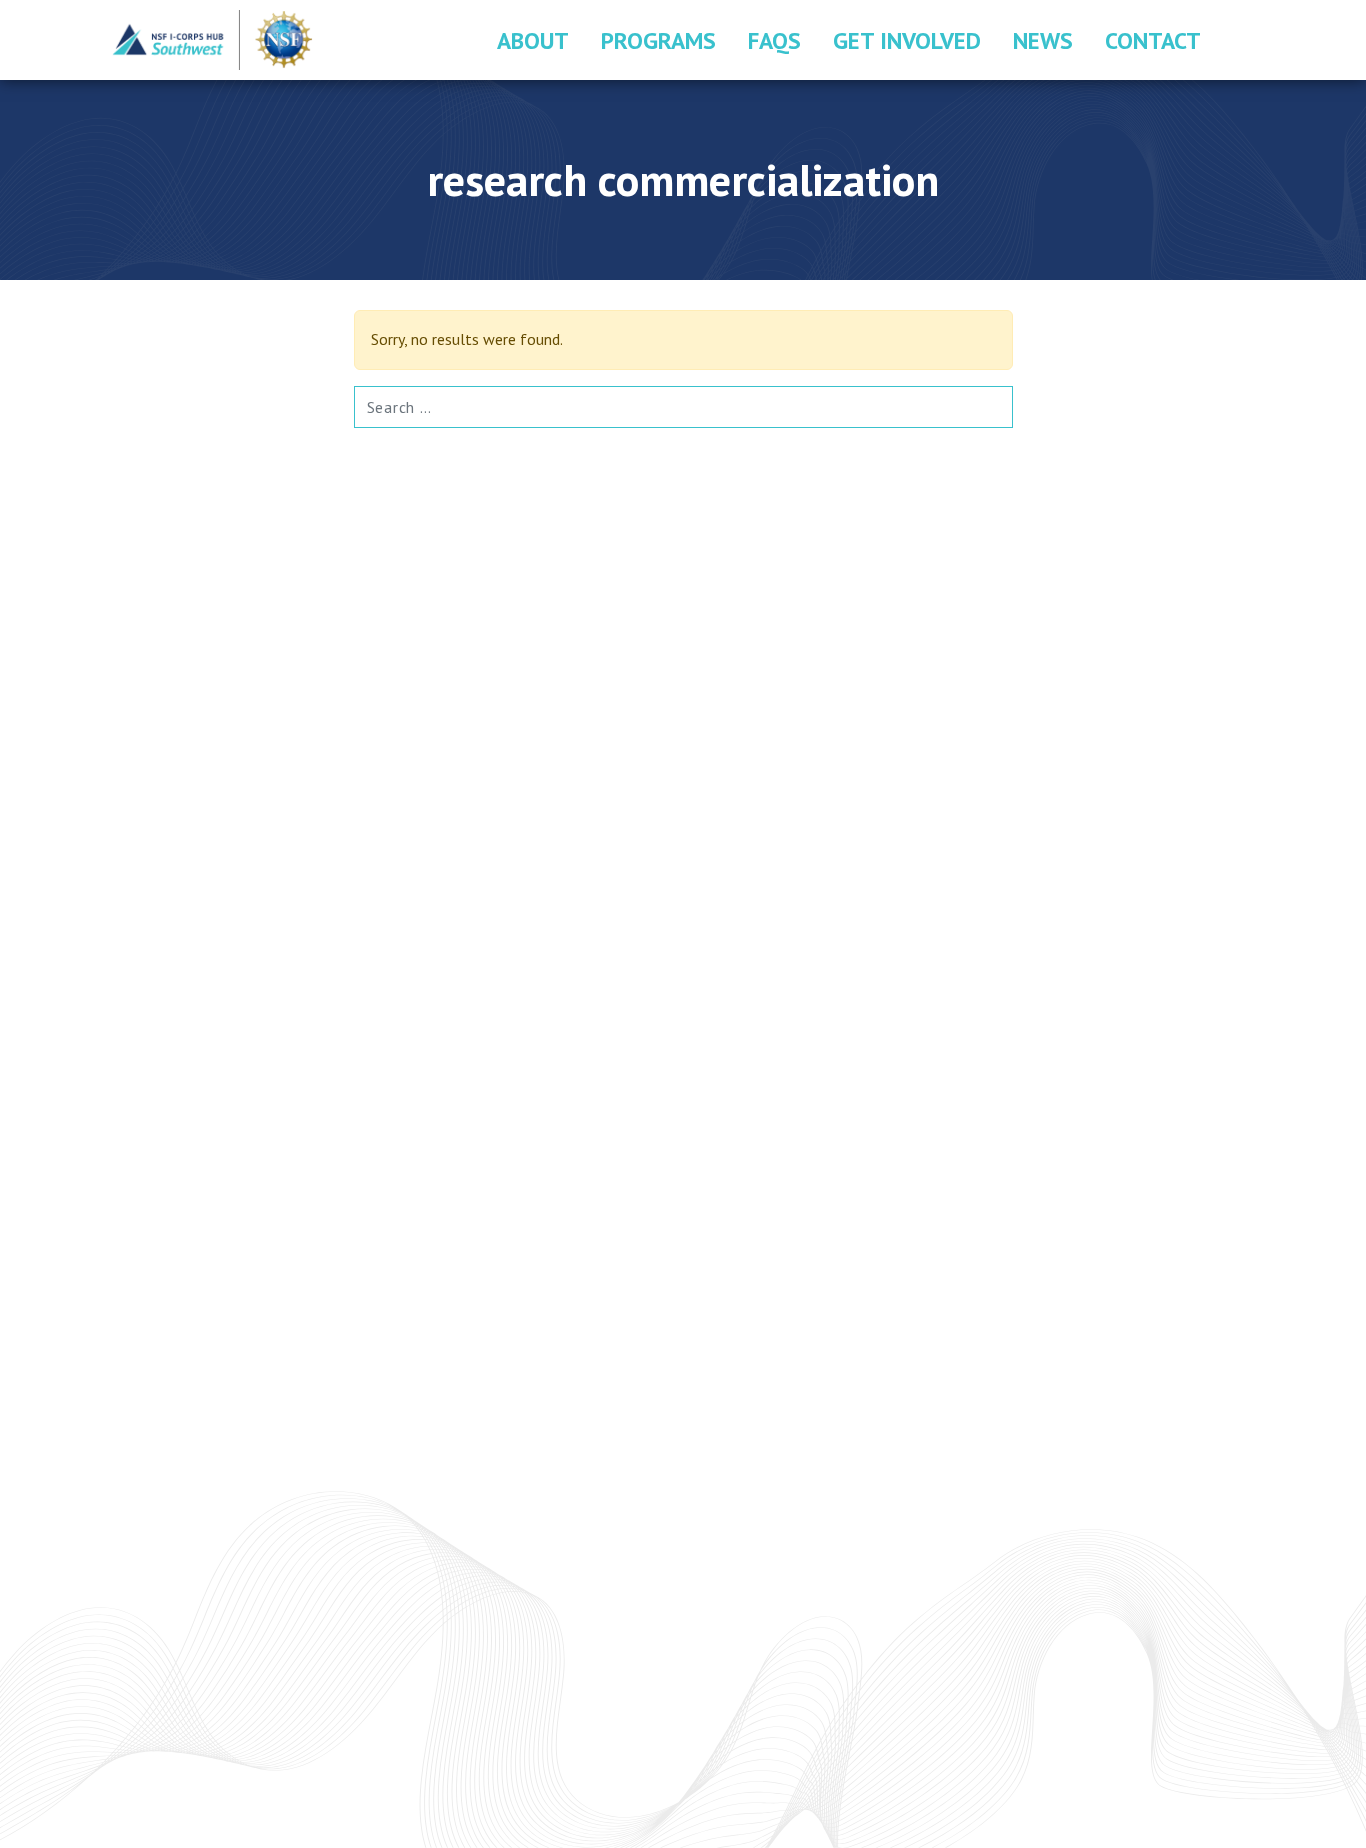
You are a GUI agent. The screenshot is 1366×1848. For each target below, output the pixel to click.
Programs (658, 40)
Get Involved (907, 40)
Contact (1153, 40)
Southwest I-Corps (213, 40)
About (533, 40)
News (1043, 40)
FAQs (774, 40)
